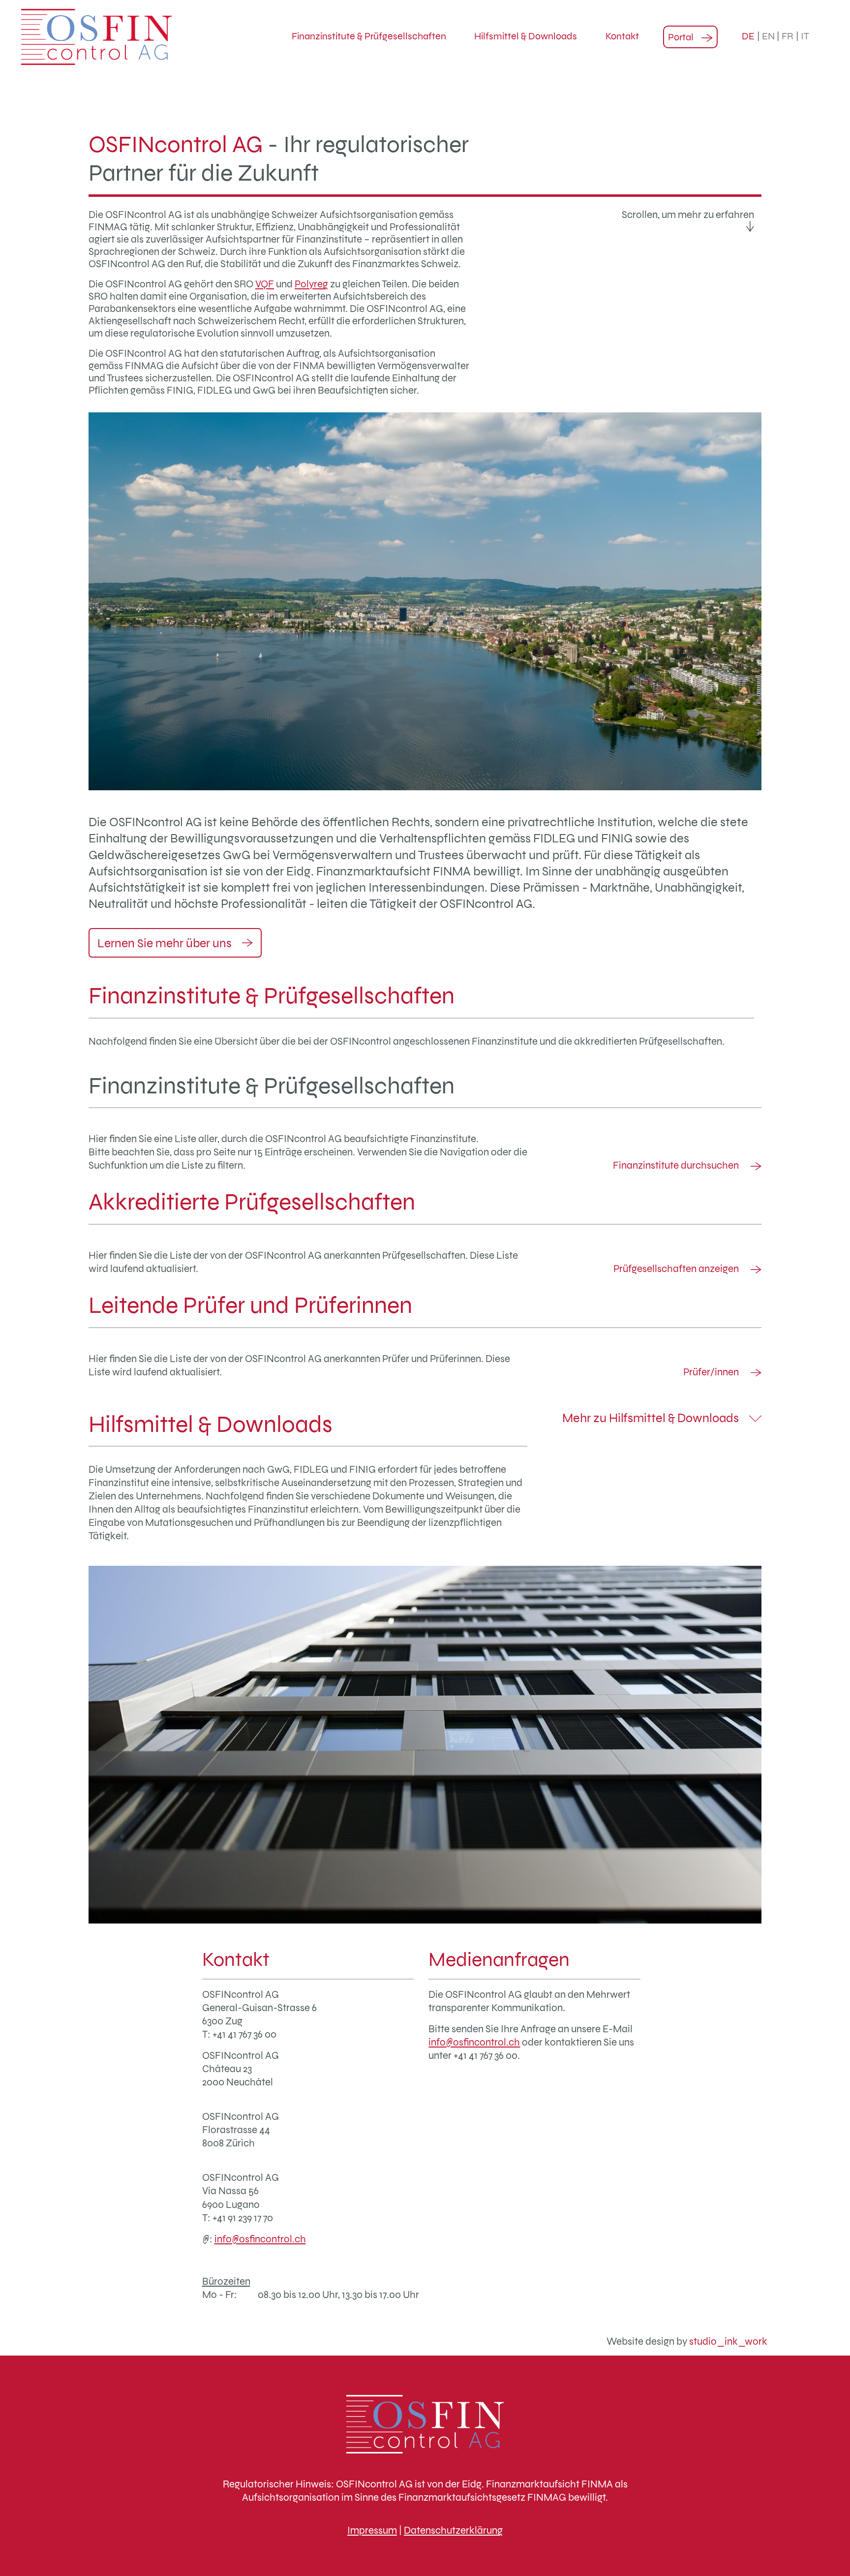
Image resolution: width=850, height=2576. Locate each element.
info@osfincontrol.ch (260, 2239)
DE (748, 36)
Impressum (372, 2530)
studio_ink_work (728, 2341)
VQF (265, 284)
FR (788, 36)
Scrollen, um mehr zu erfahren (688, 215)
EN (768, 36)
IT (805, 36)
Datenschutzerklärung (453, 2530)
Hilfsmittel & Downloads (526, 36)
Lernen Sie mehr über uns (166, 943)
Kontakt (622, 36)
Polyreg (311, 284)
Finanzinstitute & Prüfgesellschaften (369, 36)
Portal (681, 37)
